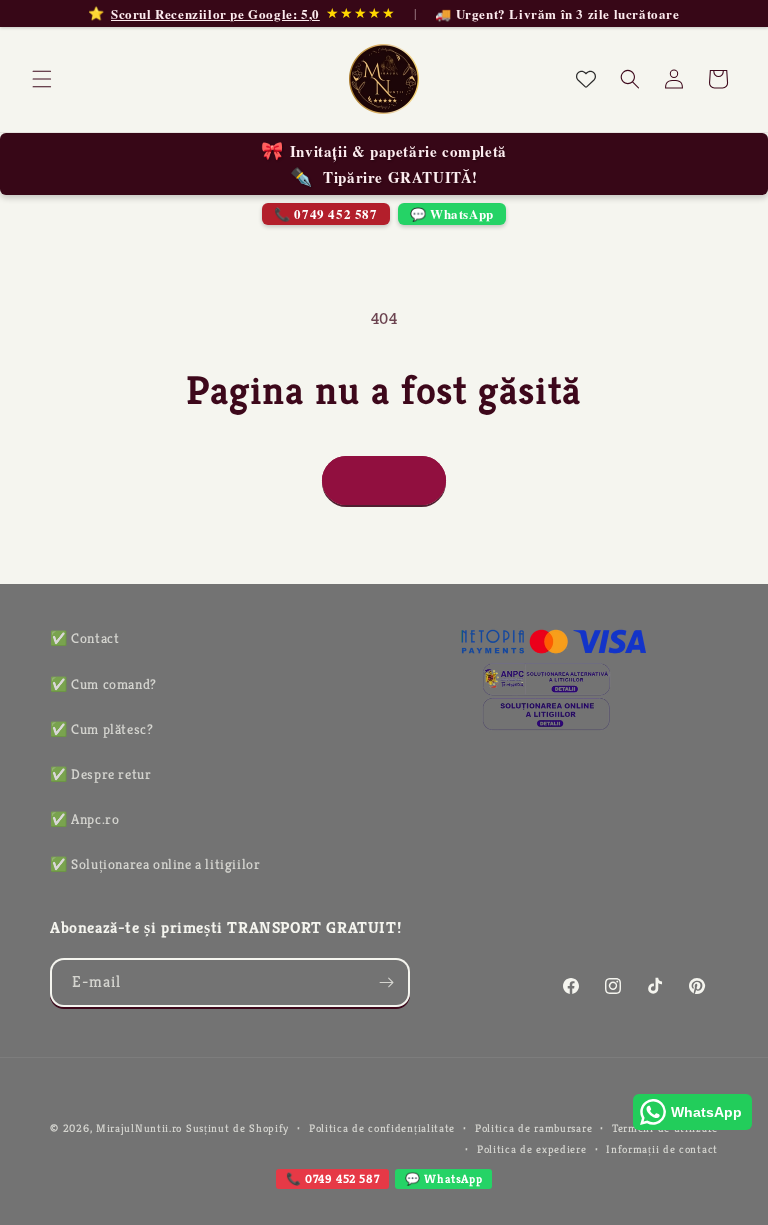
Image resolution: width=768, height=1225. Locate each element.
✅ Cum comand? (103, 684)
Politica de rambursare (533, 1128)
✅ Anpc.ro (84, 819)
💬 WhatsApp (452, 213)
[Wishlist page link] (586, 79)
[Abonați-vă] (386, 982)
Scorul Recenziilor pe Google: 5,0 (215, 14)
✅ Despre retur (100, 774)
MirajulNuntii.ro (139, 1128)
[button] (42, 79)
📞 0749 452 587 (325, 213)
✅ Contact (84, 638)
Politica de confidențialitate (382, 1128)
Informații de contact (662, 1149)
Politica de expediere (532, 1149)
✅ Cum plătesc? (101, 729)
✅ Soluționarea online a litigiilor (155, 864)
